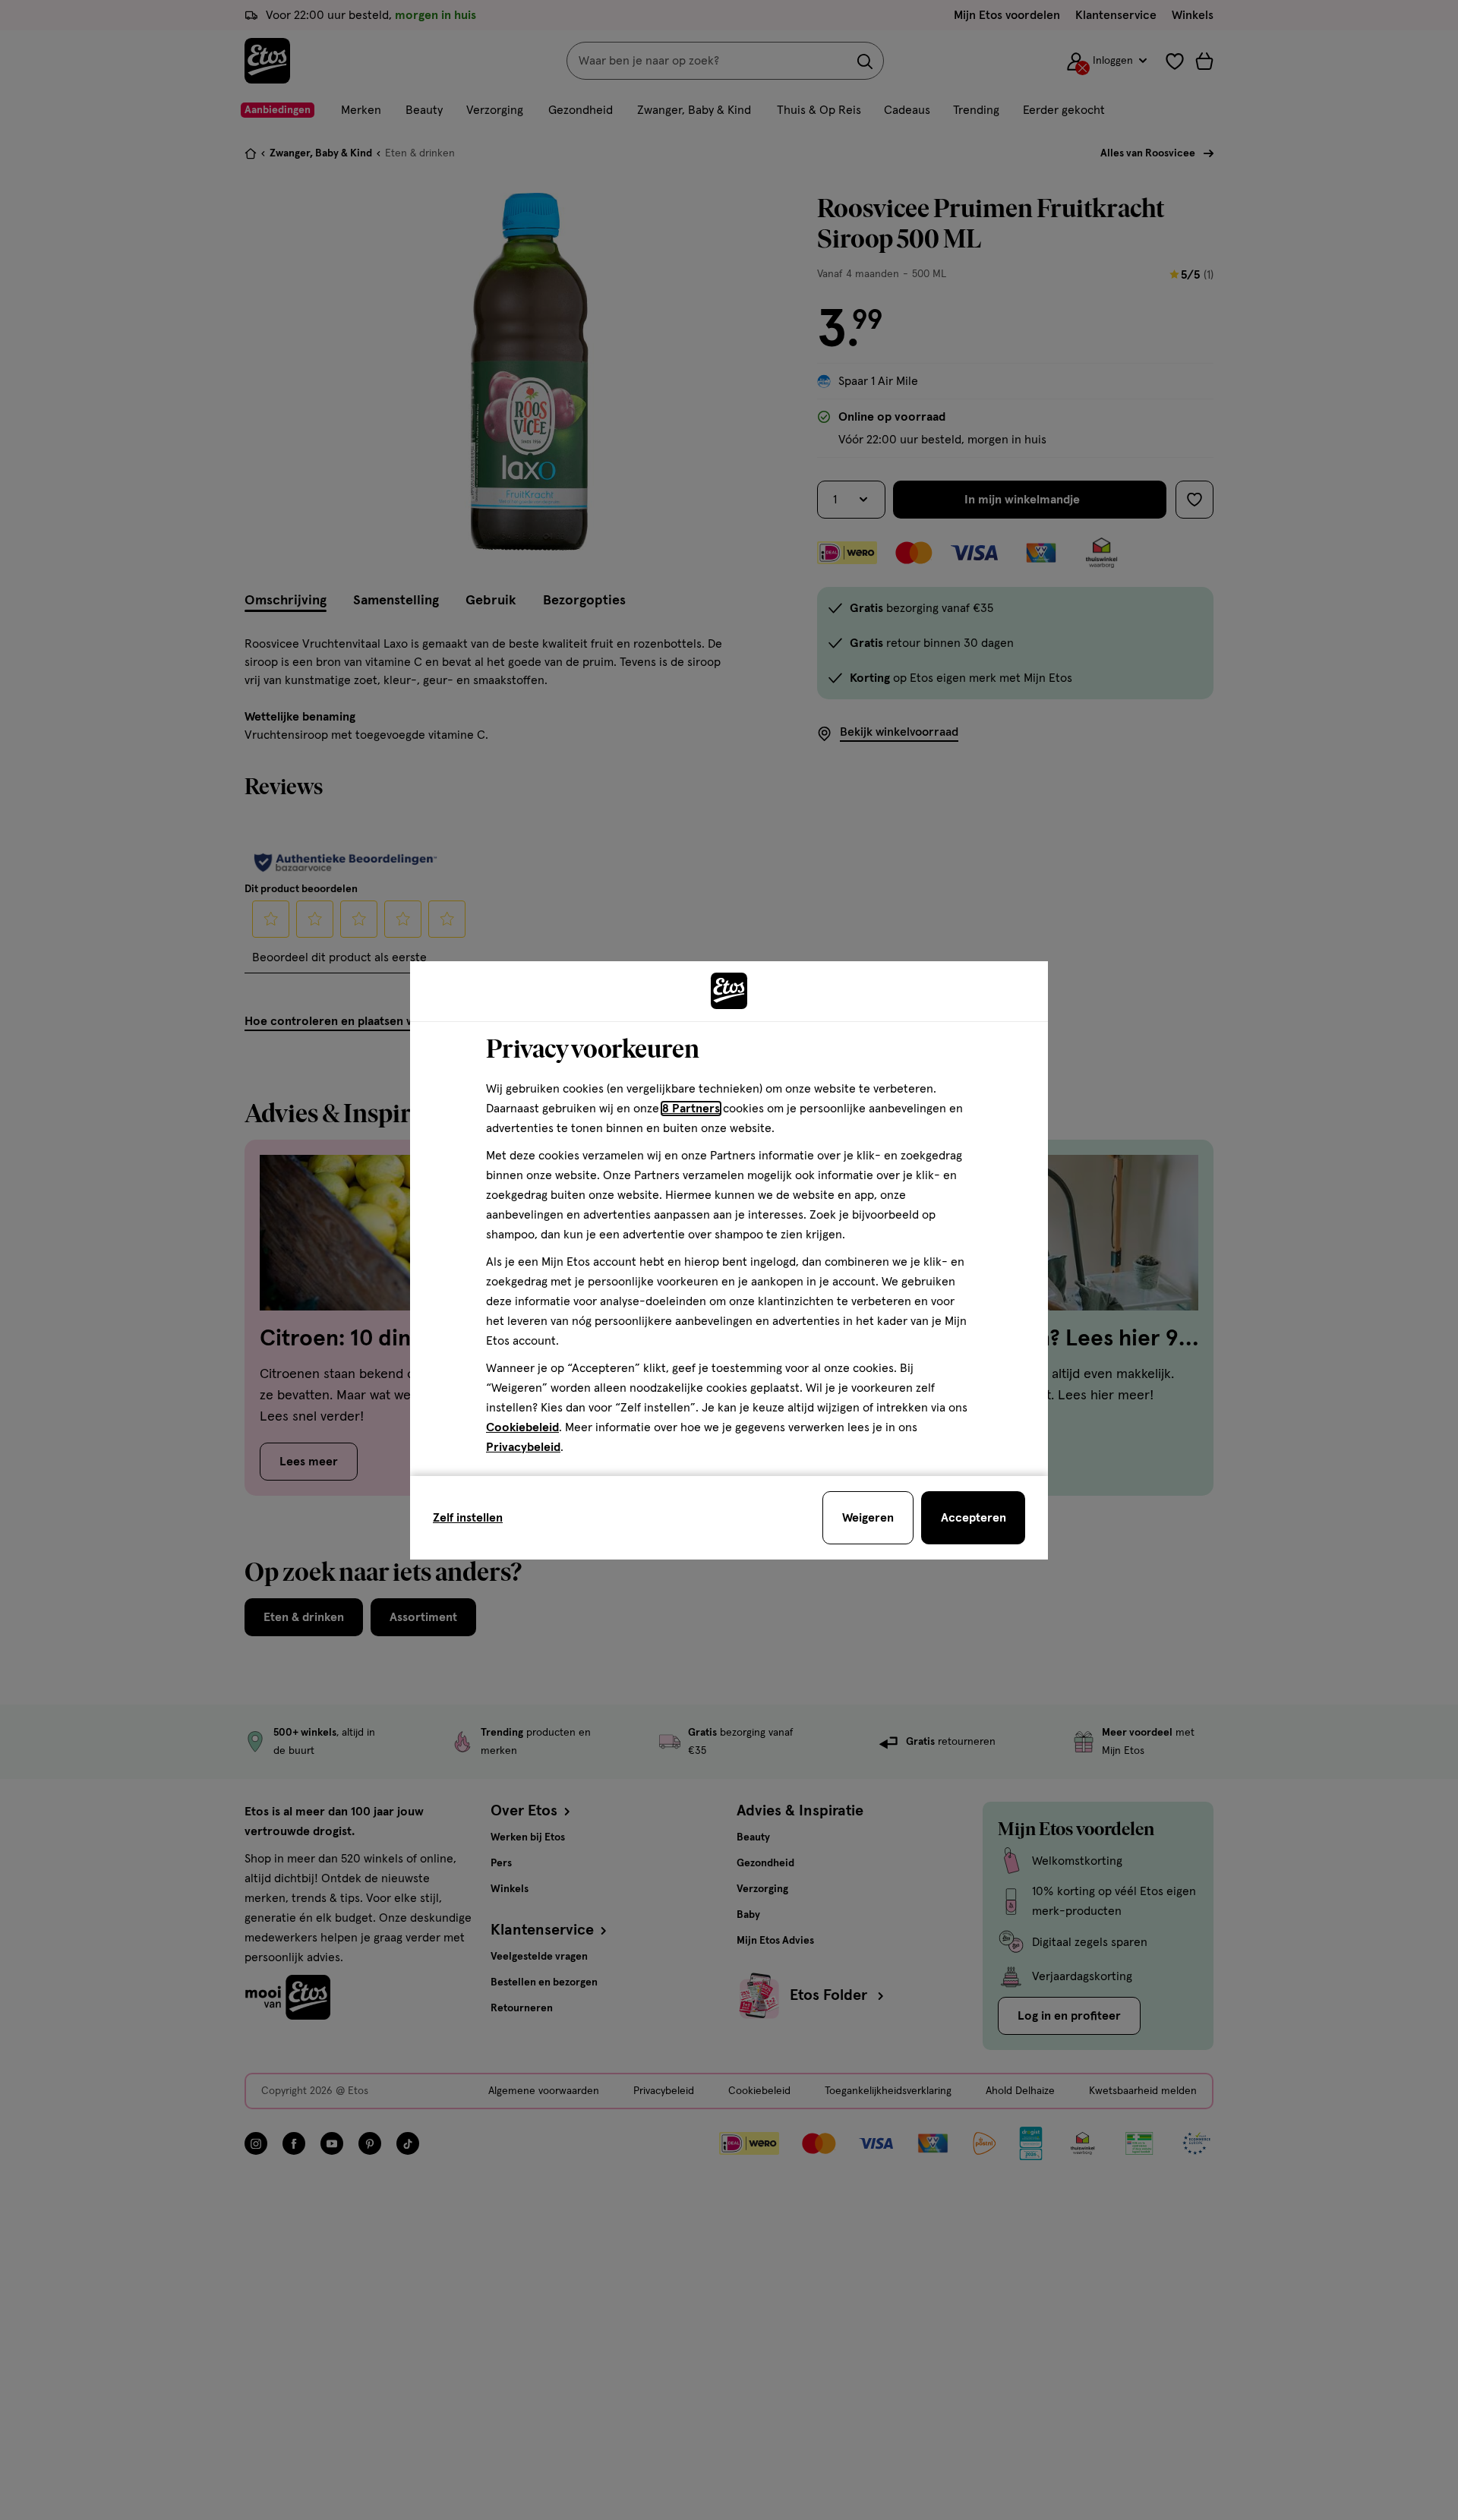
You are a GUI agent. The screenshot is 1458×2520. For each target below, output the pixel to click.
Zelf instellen (468, 1518)
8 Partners (691, 1109)
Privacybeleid (523, 1447)
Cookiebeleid (522, 1427)
